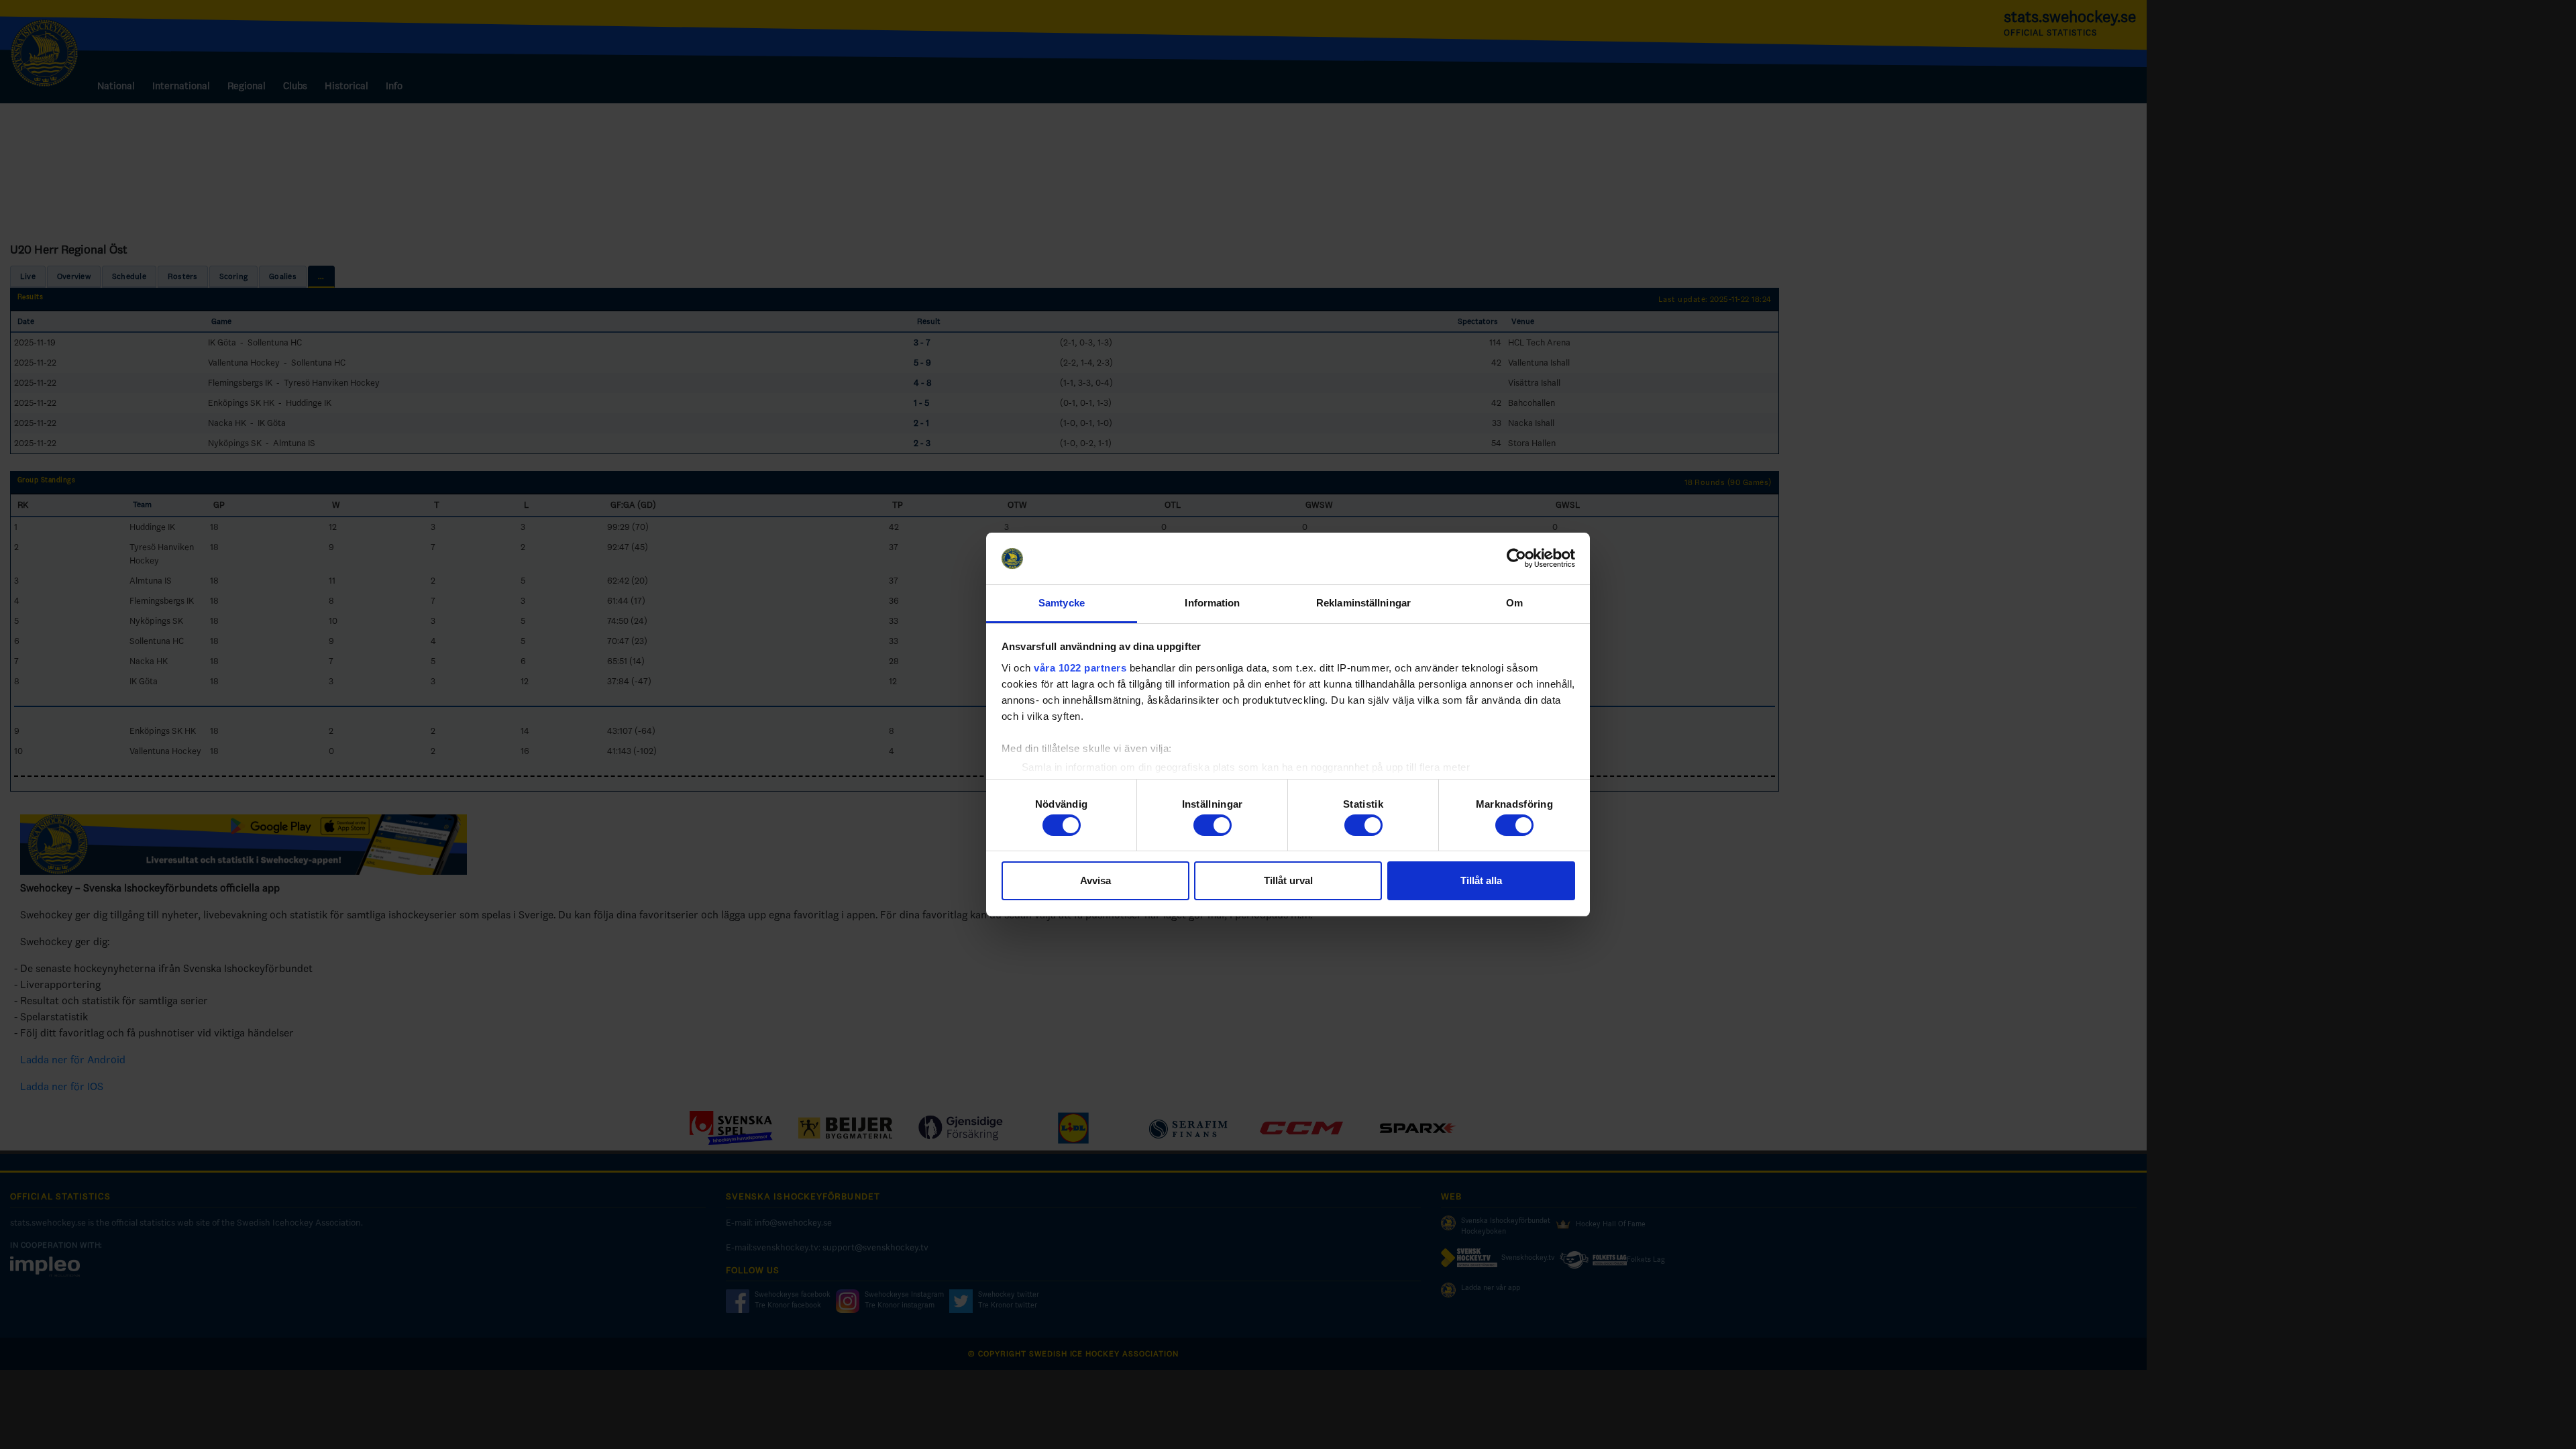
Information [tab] (1212, 603)
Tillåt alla (1481, 880)
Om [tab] (1514, 603)
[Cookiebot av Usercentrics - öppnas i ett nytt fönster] (1516, 559)
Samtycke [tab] (1062, 603)
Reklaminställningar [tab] (1363, 603)
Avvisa (1095, 880)
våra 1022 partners (1080, 668)
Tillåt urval (1288, 880)
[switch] (1213, 825)
